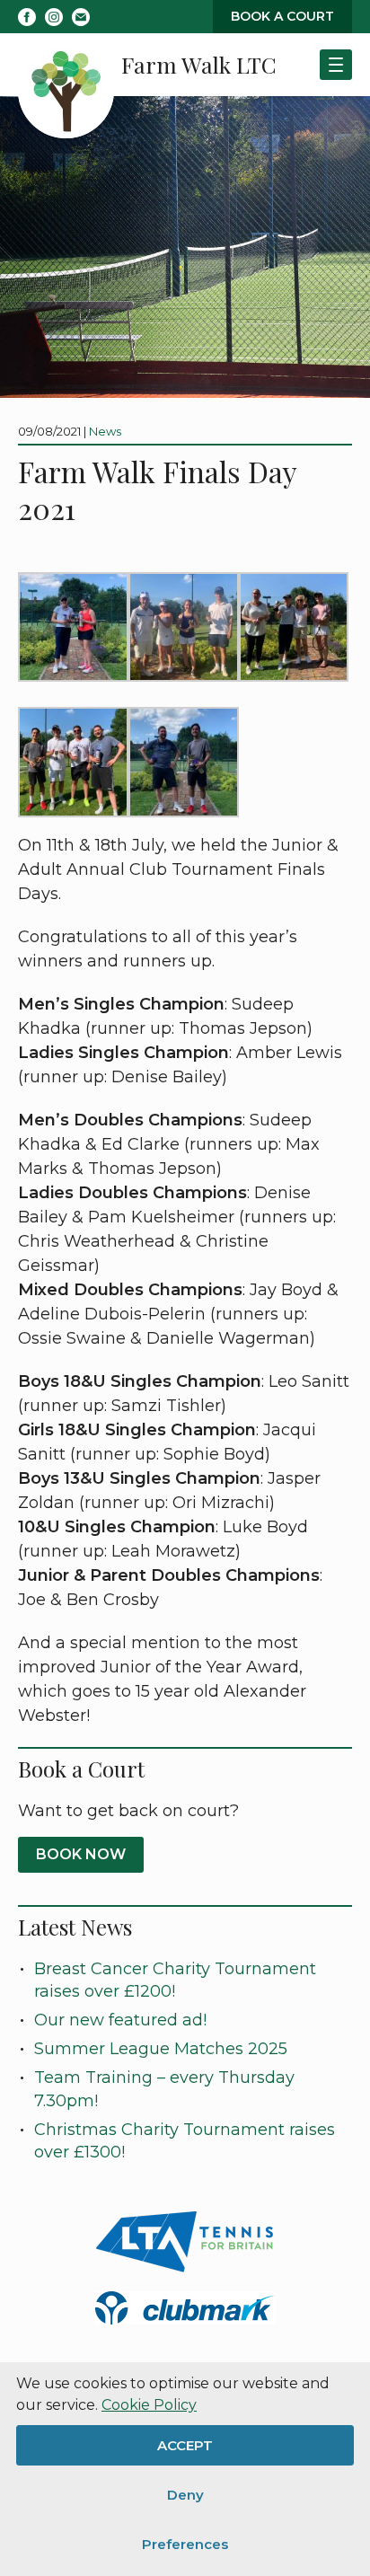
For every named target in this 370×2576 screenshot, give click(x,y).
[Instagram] (54, 17)
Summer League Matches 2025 (161, 2049)
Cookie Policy (149, 2405)
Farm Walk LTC (199, 64)
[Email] (81, 17)
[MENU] (336, 65)
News (105, 431)
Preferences (185, 2544)
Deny (185, 2495)
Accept (185, 2445)
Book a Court (282, 16)
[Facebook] (27, 17)
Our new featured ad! (120, 2020)
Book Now (81, 1854)
